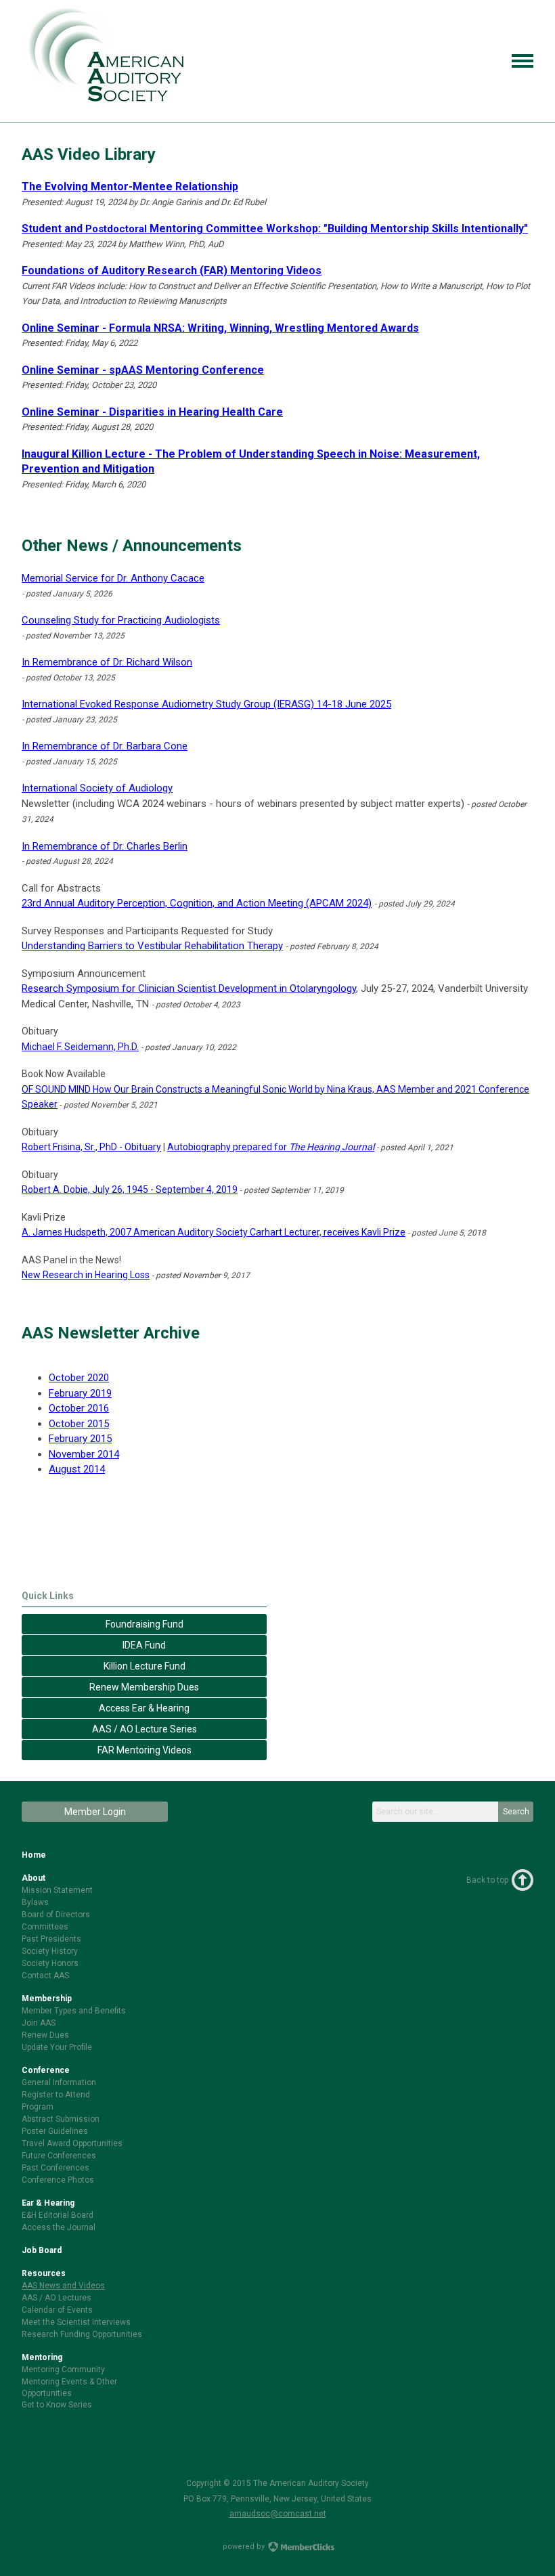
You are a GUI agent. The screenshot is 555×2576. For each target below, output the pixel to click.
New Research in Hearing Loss (86, 1275)
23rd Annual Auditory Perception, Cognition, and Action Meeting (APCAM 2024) (197, 903)
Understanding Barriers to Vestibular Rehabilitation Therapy (152, 946)
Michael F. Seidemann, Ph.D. (80, 1047)
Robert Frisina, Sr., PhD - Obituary (91, 1147)
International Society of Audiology (97, 788)
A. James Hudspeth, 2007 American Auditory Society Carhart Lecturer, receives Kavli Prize (214, 1232)
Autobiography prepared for (271, 1147)
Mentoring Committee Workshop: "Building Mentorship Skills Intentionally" (337, 228)
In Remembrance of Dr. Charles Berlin (105, 846)
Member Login (95, 1812)
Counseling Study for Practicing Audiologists (121, 620)
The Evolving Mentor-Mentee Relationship (130, 187)
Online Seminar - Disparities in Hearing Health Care (152, 412)
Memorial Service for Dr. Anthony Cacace (113, 578)
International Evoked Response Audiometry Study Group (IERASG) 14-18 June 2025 (206, 704)
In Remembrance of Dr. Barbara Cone (105, 746)
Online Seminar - (220, 328)
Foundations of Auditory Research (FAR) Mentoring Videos (172, 270)
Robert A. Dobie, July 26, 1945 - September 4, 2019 (130, 1189)
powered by (245, 2547)
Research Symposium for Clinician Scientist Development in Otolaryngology (189, 988)
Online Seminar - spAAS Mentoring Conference (143, 370)
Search (516, 1812)
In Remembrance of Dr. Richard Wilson (107, 662)
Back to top (487, 1880)
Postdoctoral (84, 229)
